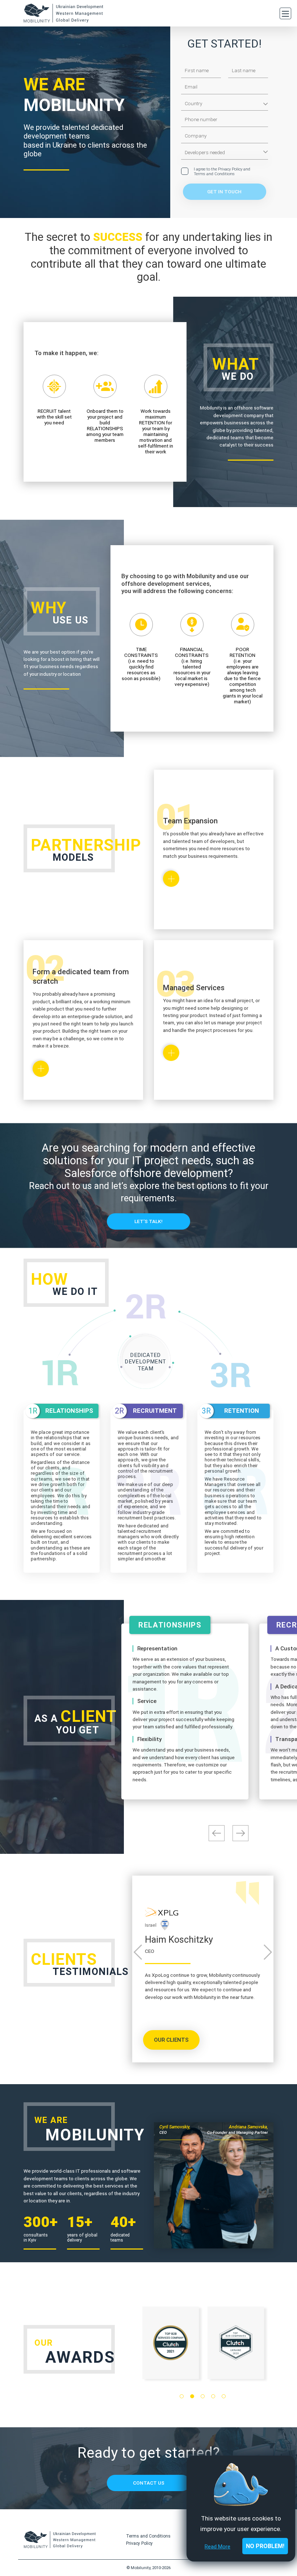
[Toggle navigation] (285, 13)
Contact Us (149, 2483)
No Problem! (265, 2546)
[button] (182, 2396)
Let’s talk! (148, 1221)
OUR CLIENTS (171, 2040)
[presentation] (217, 1833)
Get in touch (224, 192)
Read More (217, 2547)
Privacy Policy (230, 169)
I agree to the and (222, 172)
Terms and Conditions (214, 174)
